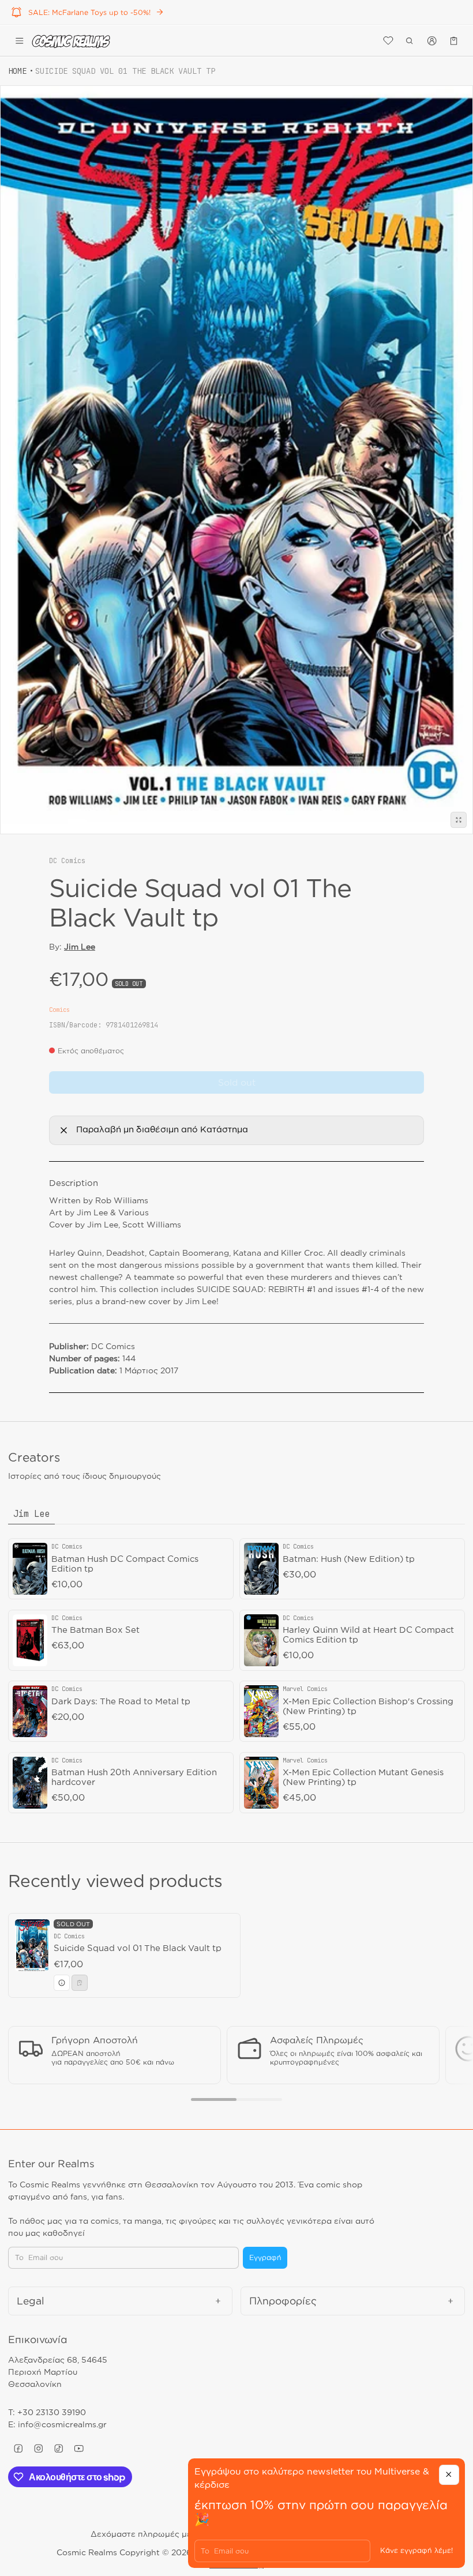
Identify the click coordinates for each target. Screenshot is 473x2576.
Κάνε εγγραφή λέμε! (416, 2550)
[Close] (449, 2475)
